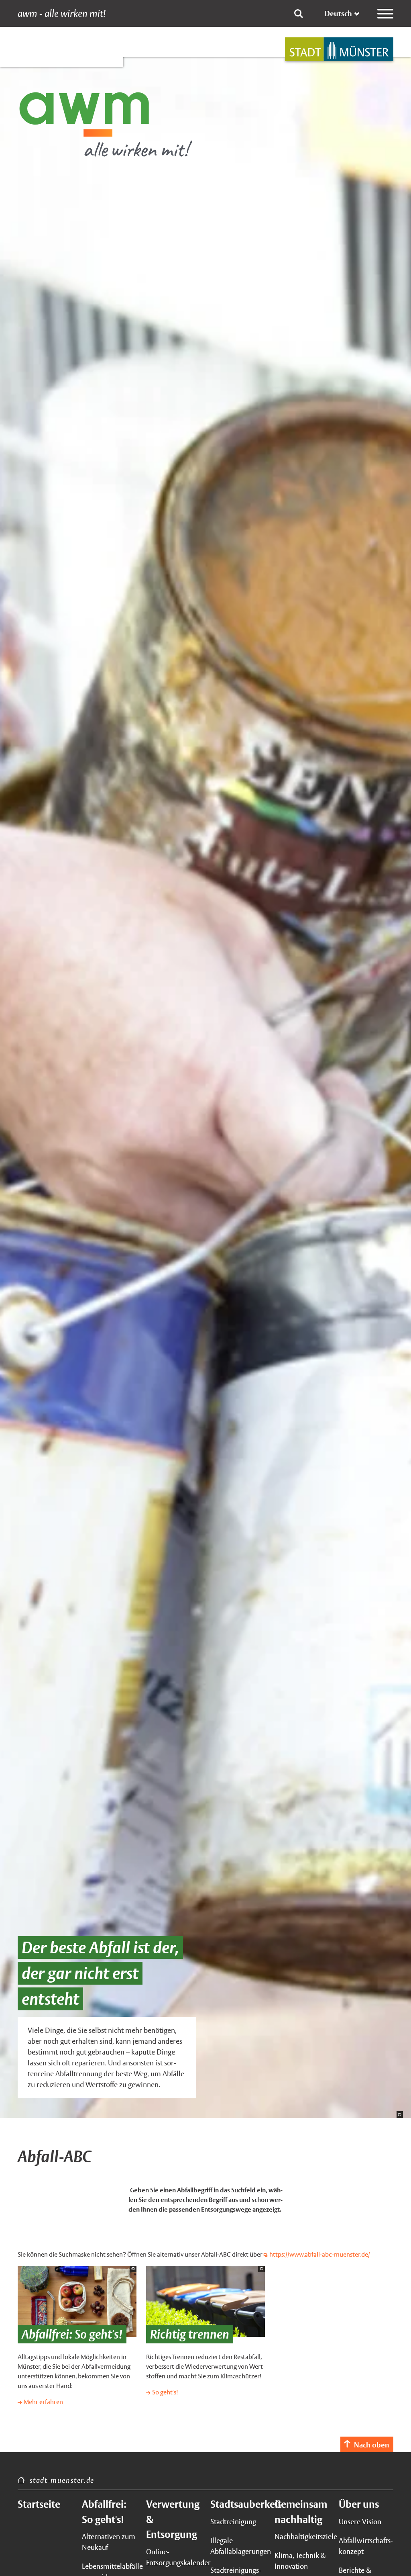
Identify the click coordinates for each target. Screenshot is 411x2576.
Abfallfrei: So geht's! (104, 2512)
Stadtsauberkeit (238, 2504)
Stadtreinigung (233, 2522)
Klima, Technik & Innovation (300, 2561)
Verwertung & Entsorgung (173, 2519)
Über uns (359, 2504)
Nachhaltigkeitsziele (302, 2536)
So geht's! (165, 2392)
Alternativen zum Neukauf (109, 2542)
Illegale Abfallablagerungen (238, 2546)
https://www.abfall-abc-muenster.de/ (320, 2254)
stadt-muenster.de (62, 2480)
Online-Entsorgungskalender (173, 2557)
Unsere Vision (360, 2522)
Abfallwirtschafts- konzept (366, 2546)
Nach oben (372, 2445)
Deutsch (338, 13)
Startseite (39, 2504)
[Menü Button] (385, 14)
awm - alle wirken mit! (62, 14)
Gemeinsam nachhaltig (301, 2512)
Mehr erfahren (43, 2402)
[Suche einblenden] (299, 14)
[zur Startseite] (339, 49)
